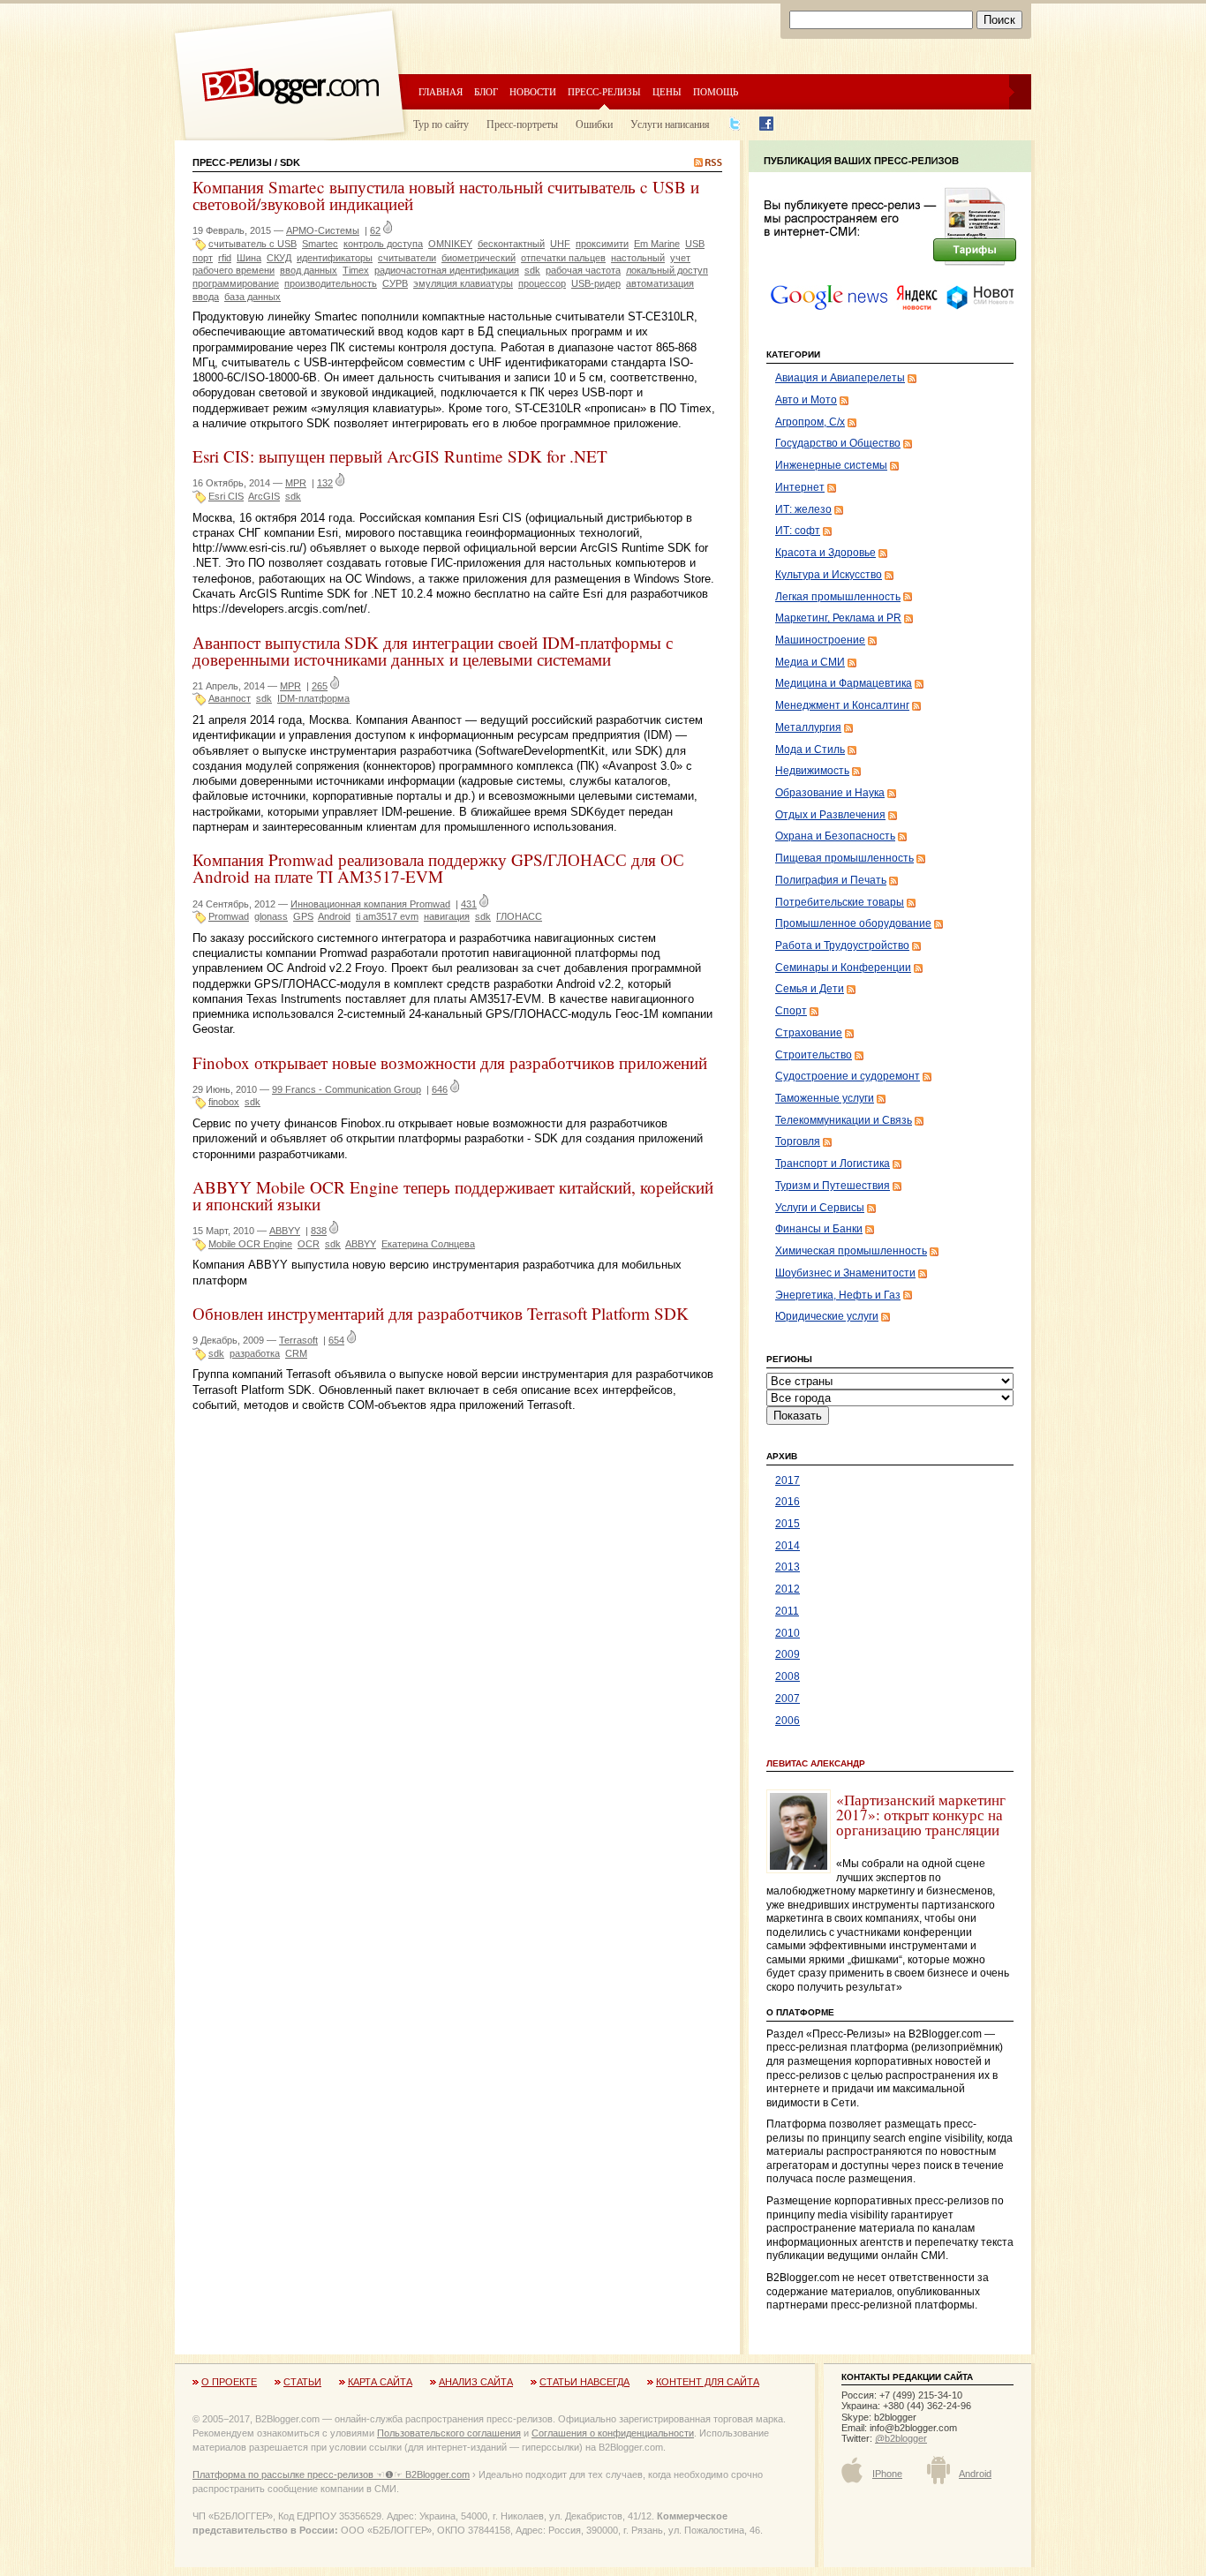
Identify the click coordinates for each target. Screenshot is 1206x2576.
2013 (788, 1567)
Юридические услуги (827, 1316)
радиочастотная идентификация (447, 270)
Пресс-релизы (604, 91)
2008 (788, 1676)
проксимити (602, 244)
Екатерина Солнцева (428, 1244)
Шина (249, 258)
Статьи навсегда (584, 2382)
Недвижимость (812, 771)
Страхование (809, 1033)
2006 (788, 1721)
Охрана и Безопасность (835, 836)
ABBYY (285, 1231)
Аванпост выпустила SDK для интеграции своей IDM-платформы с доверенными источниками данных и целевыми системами (433, 651)
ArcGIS (264, 496)
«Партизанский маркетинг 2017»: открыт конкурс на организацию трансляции (921, 1815)
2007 (788, 1699)
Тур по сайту (441, 124)
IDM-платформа (313, 698)
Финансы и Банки (819, 1229)
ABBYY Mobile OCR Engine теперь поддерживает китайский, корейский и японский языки (453, 1195)
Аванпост (230, 698)
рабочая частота (583, 270)
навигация (447, 916)
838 (319, 1231)
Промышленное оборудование (853, 923)
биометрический (479, 258)
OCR (309, 1244)
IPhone (887, 2474)
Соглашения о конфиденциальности (613, 2433)
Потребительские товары (840, 902)
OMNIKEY (450, 244)
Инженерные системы (831, 465)
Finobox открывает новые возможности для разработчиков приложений (450, 1062)
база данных (253, 297)
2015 (788, 1524)
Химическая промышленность (851, 1251)
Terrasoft (298, 1340)
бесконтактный (511, 244)
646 (440, 1089)
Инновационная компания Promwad (370, 904)
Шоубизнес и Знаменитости (845, 1273)
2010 (788, 1633)
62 (375, 230)
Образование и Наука (830, 793)
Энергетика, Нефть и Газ (838, 1295)
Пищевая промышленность (844, 858)
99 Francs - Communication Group (347, 1089)
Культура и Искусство (829, 575)
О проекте (229, 2382)
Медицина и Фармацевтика (844, 683)
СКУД (279, 258)
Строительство (814, 1055)
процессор (542, 283)
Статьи (302, 2382)
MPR (296, 483)
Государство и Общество (838, 443)
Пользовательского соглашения (449, 2433)
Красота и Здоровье (825, 553)
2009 (788, 1654)
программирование (236, 283)
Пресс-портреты (522, 124)
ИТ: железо (803, 509)
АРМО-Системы (323, 230)
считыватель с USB (253, 244)
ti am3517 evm (387, 916)
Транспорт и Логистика (833, 1164)
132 (325, 483)
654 (336, 1340)
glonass (271, 916)
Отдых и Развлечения (830, 815)
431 (469, 904)
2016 (788, 1502)
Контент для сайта (708, 2382)
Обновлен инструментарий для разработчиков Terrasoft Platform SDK (441, 1313)
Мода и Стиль (810, 749)
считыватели (407, 258)
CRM (296, 1353)
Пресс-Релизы (232, 162)
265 (320, 686)
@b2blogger (901, 2438)
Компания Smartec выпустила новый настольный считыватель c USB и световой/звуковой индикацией (446, 195)
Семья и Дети (810, 989)
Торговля (798, 1141)
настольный (638, 258)
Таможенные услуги (825, 1098)
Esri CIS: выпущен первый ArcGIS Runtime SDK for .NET (400, 456)
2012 (788, 1589)
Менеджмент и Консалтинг (842, 705)
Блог (486, 91)
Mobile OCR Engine (250, 1244)
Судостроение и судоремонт (848, 1076)
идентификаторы (335, 258)
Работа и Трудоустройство (842, 945)
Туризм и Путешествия (833, 1186)
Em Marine (657, 244)
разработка (255, 1353)
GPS (303, 916)
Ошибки (594, 124)
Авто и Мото (806, 400)
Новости (533, 91)
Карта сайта (380, 2382)
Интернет (800, 487)
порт (203, 258)
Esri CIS (226, 496)
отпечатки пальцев (563, 258)
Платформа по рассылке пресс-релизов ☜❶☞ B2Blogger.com (331, 2474)
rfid (225, 258)
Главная (441, 91)
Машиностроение (820, 640)
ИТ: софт (798, 531)
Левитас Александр (816, 1763)
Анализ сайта (476, 2382)
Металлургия (808, 727)
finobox (224, 1102)
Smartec (320, 244)
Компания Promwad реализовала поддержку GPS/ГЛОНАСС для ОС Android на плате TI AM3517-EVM (438, 868)
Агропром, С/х (810, 422)
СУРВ (395, 283)
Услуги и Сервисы (820, 1208)
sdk (532, 270)
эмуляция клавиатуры (463, 283)
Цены (667, 91)
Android (334, 916)
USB (695, 244)
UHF (560, 244)
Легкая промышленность (838, 597)
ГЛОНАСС (519, 916)
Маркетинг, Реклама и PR (838, 618)
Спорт (791, 1011)
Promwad (229, 916)
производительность (331, 283)
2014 (788, 1546)
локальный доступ (667, 270)
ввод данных (309, 270)
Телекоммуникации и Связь (844, 1120)
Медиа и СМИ (810, 662)
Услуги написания (670, 124)
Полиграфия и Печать (831, 880)
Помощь (716, 91)
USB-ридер (596, 283)
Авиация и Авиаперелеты (840, 378)
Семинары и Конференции (843, 968)
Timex (356, 270)
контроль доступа (383, 244)
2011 (787, 1611)
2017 (788, 1480)
